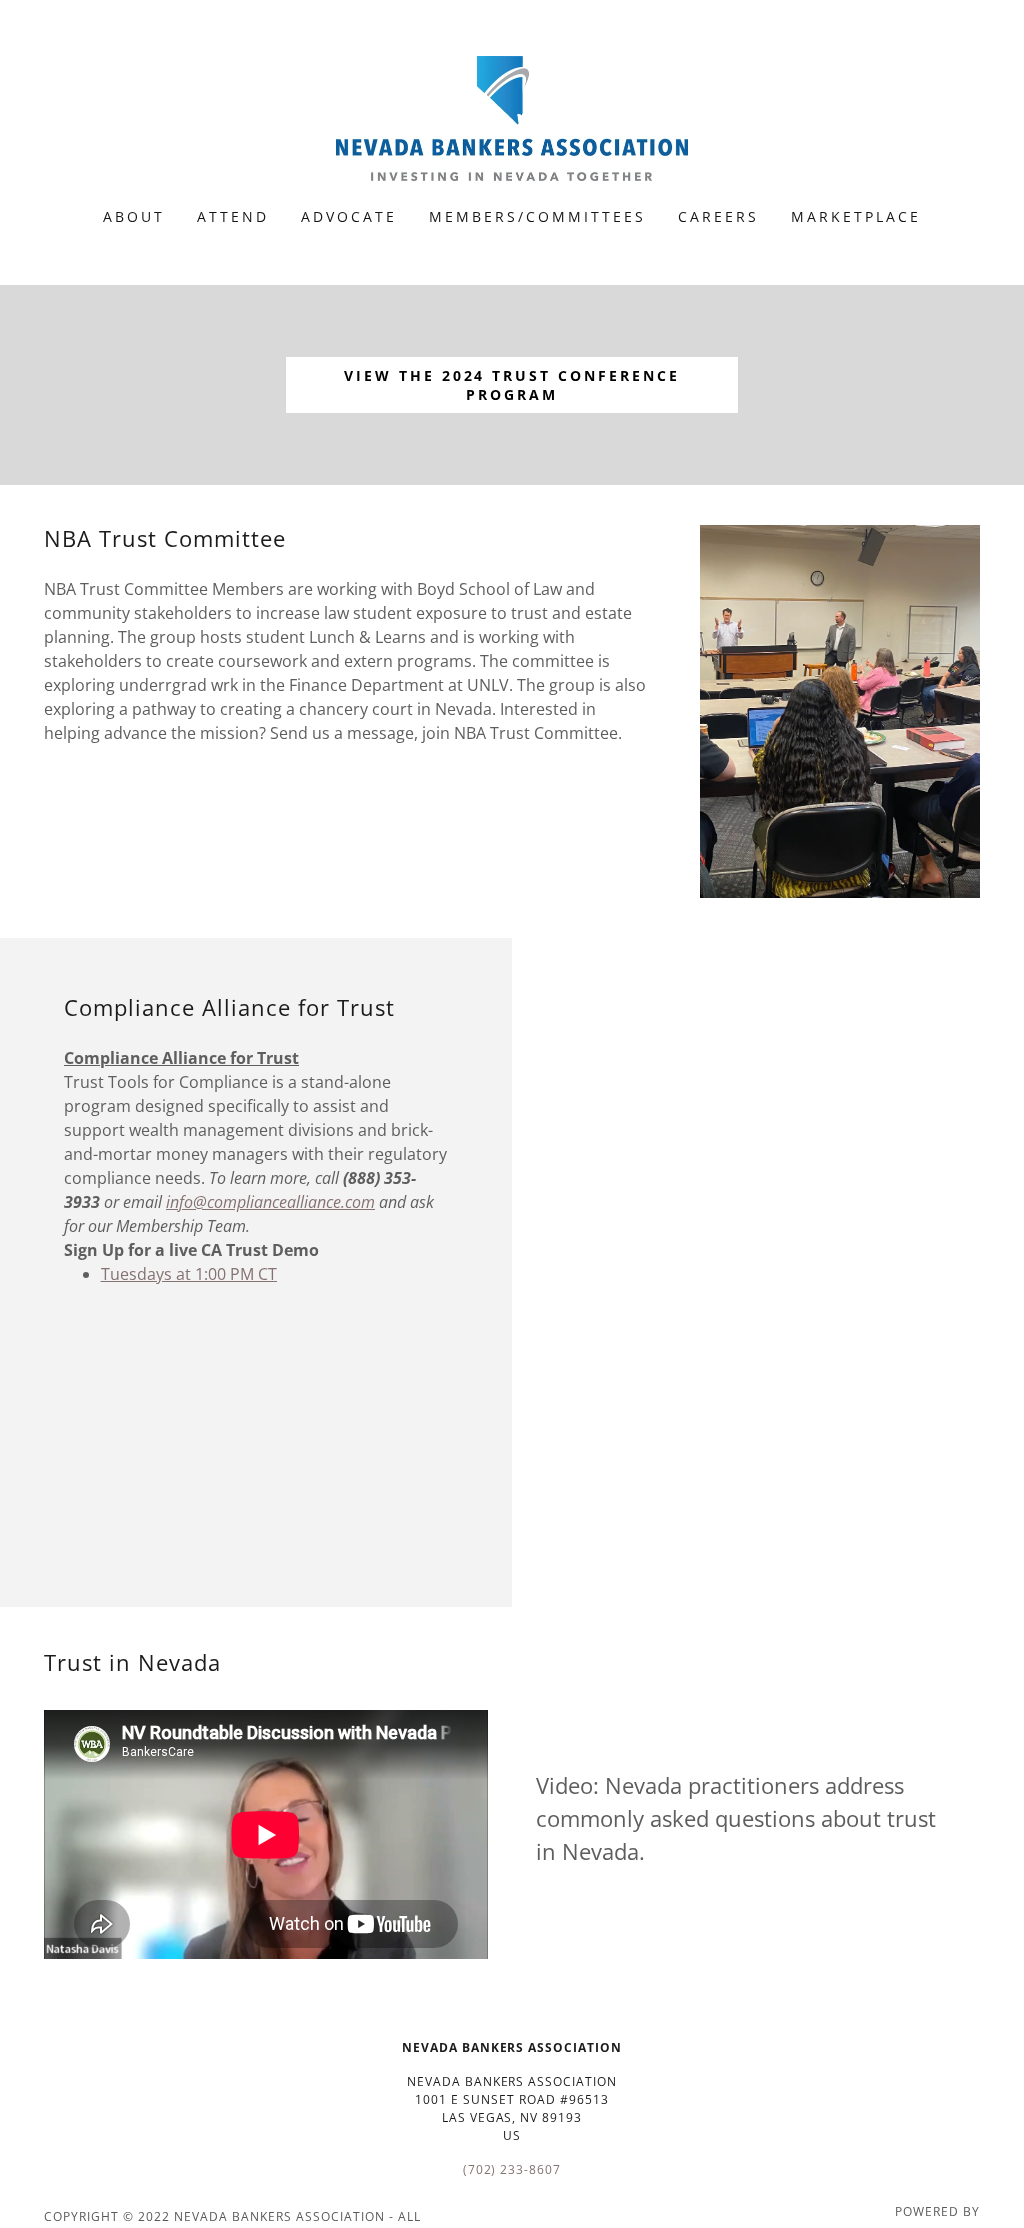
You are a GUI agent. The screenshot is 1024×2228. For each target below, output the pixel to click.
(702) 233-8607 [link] (512, 2169)
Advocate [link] (349, 216)
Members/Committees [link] (537, 216)
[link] (512, 117)
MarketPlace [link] (856, 216)
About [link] (134, 216)
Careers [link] (718, 216)
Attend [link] (233, 216)
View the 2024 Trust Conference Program (512, 385)
